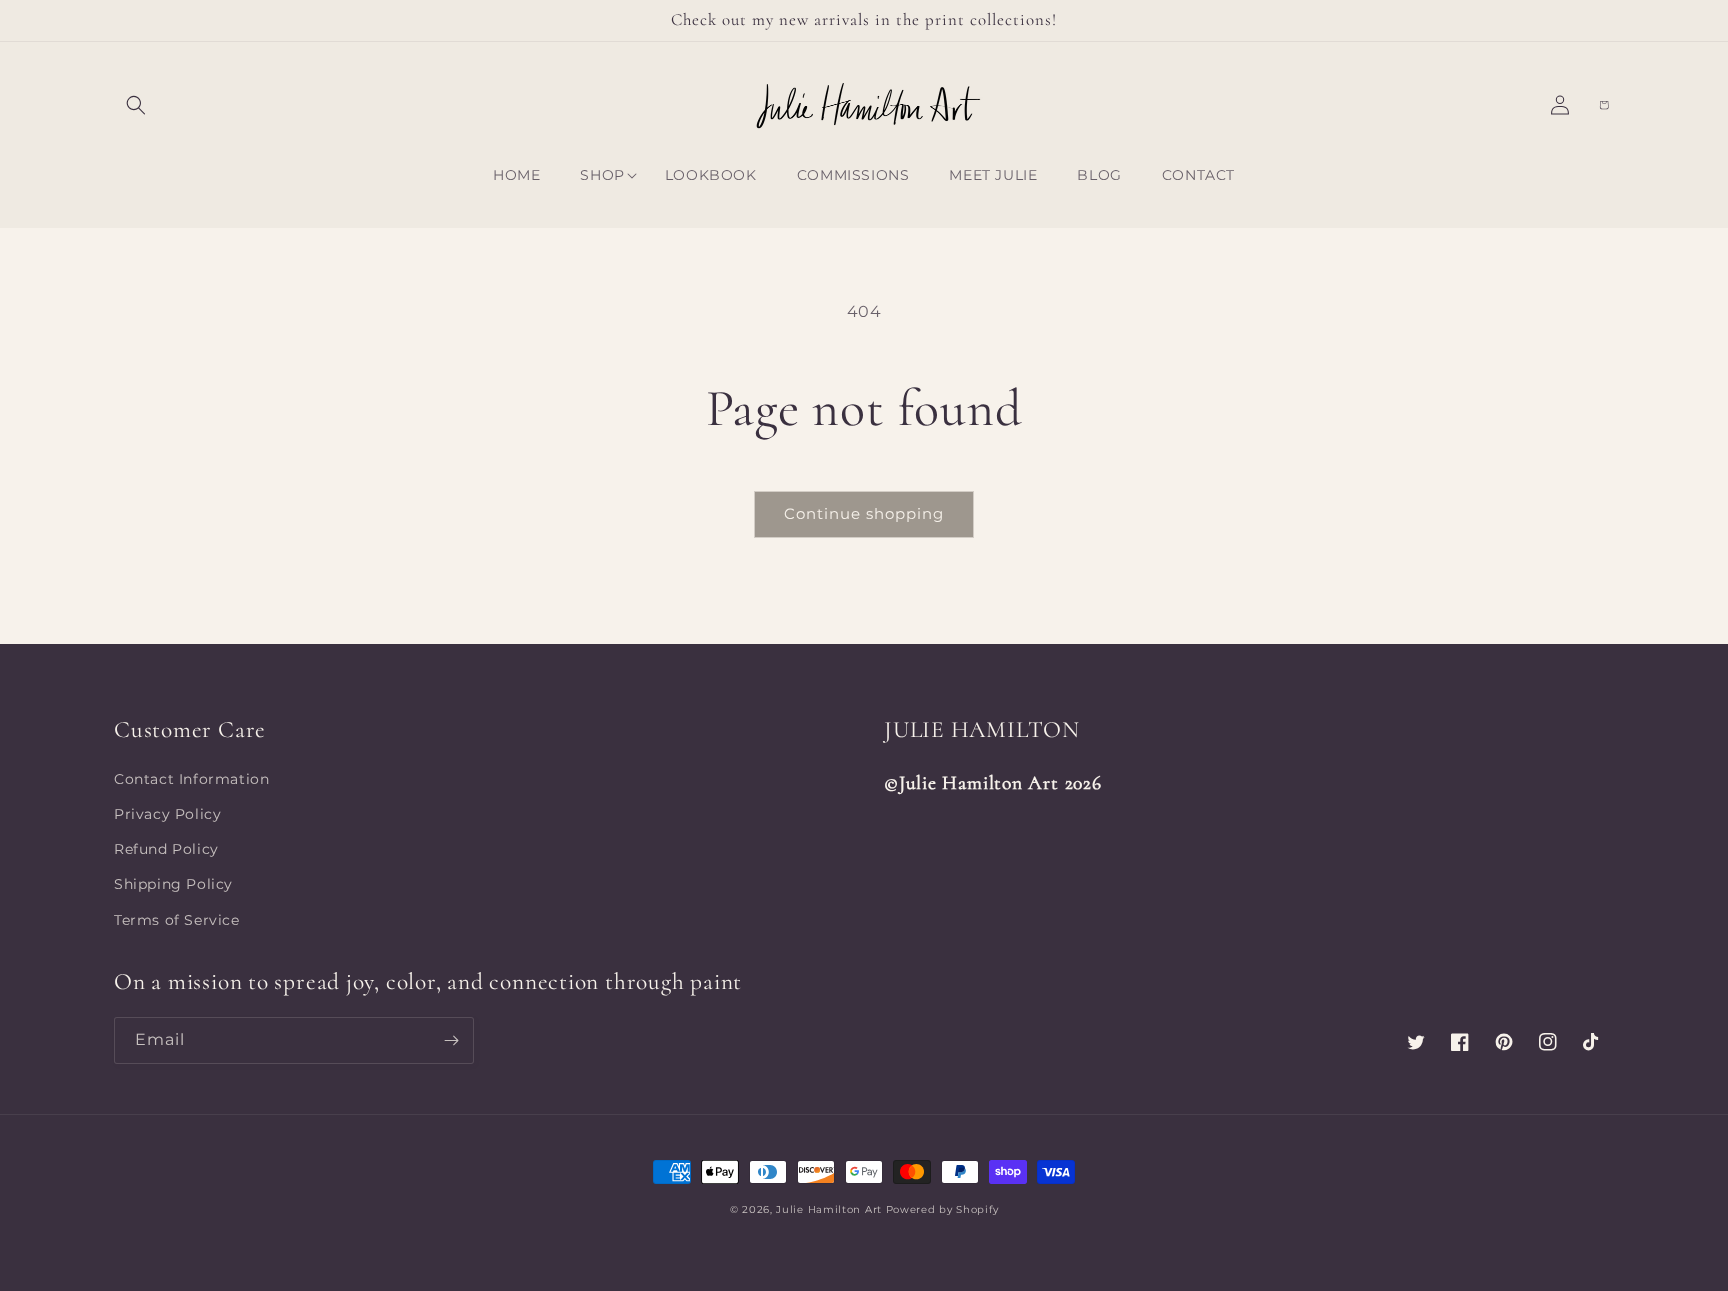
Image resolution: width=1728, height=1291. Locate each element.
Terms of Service (177, 920)
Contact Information (191, 779)
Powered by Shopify (942, 1209)
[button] (136, 105)
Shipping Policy (173, 884)
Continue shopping (864, 513)
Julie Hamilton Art (830, 1209)
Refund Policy (166, 849)
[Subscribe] (451, 1040)
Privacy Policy (167, 814)
